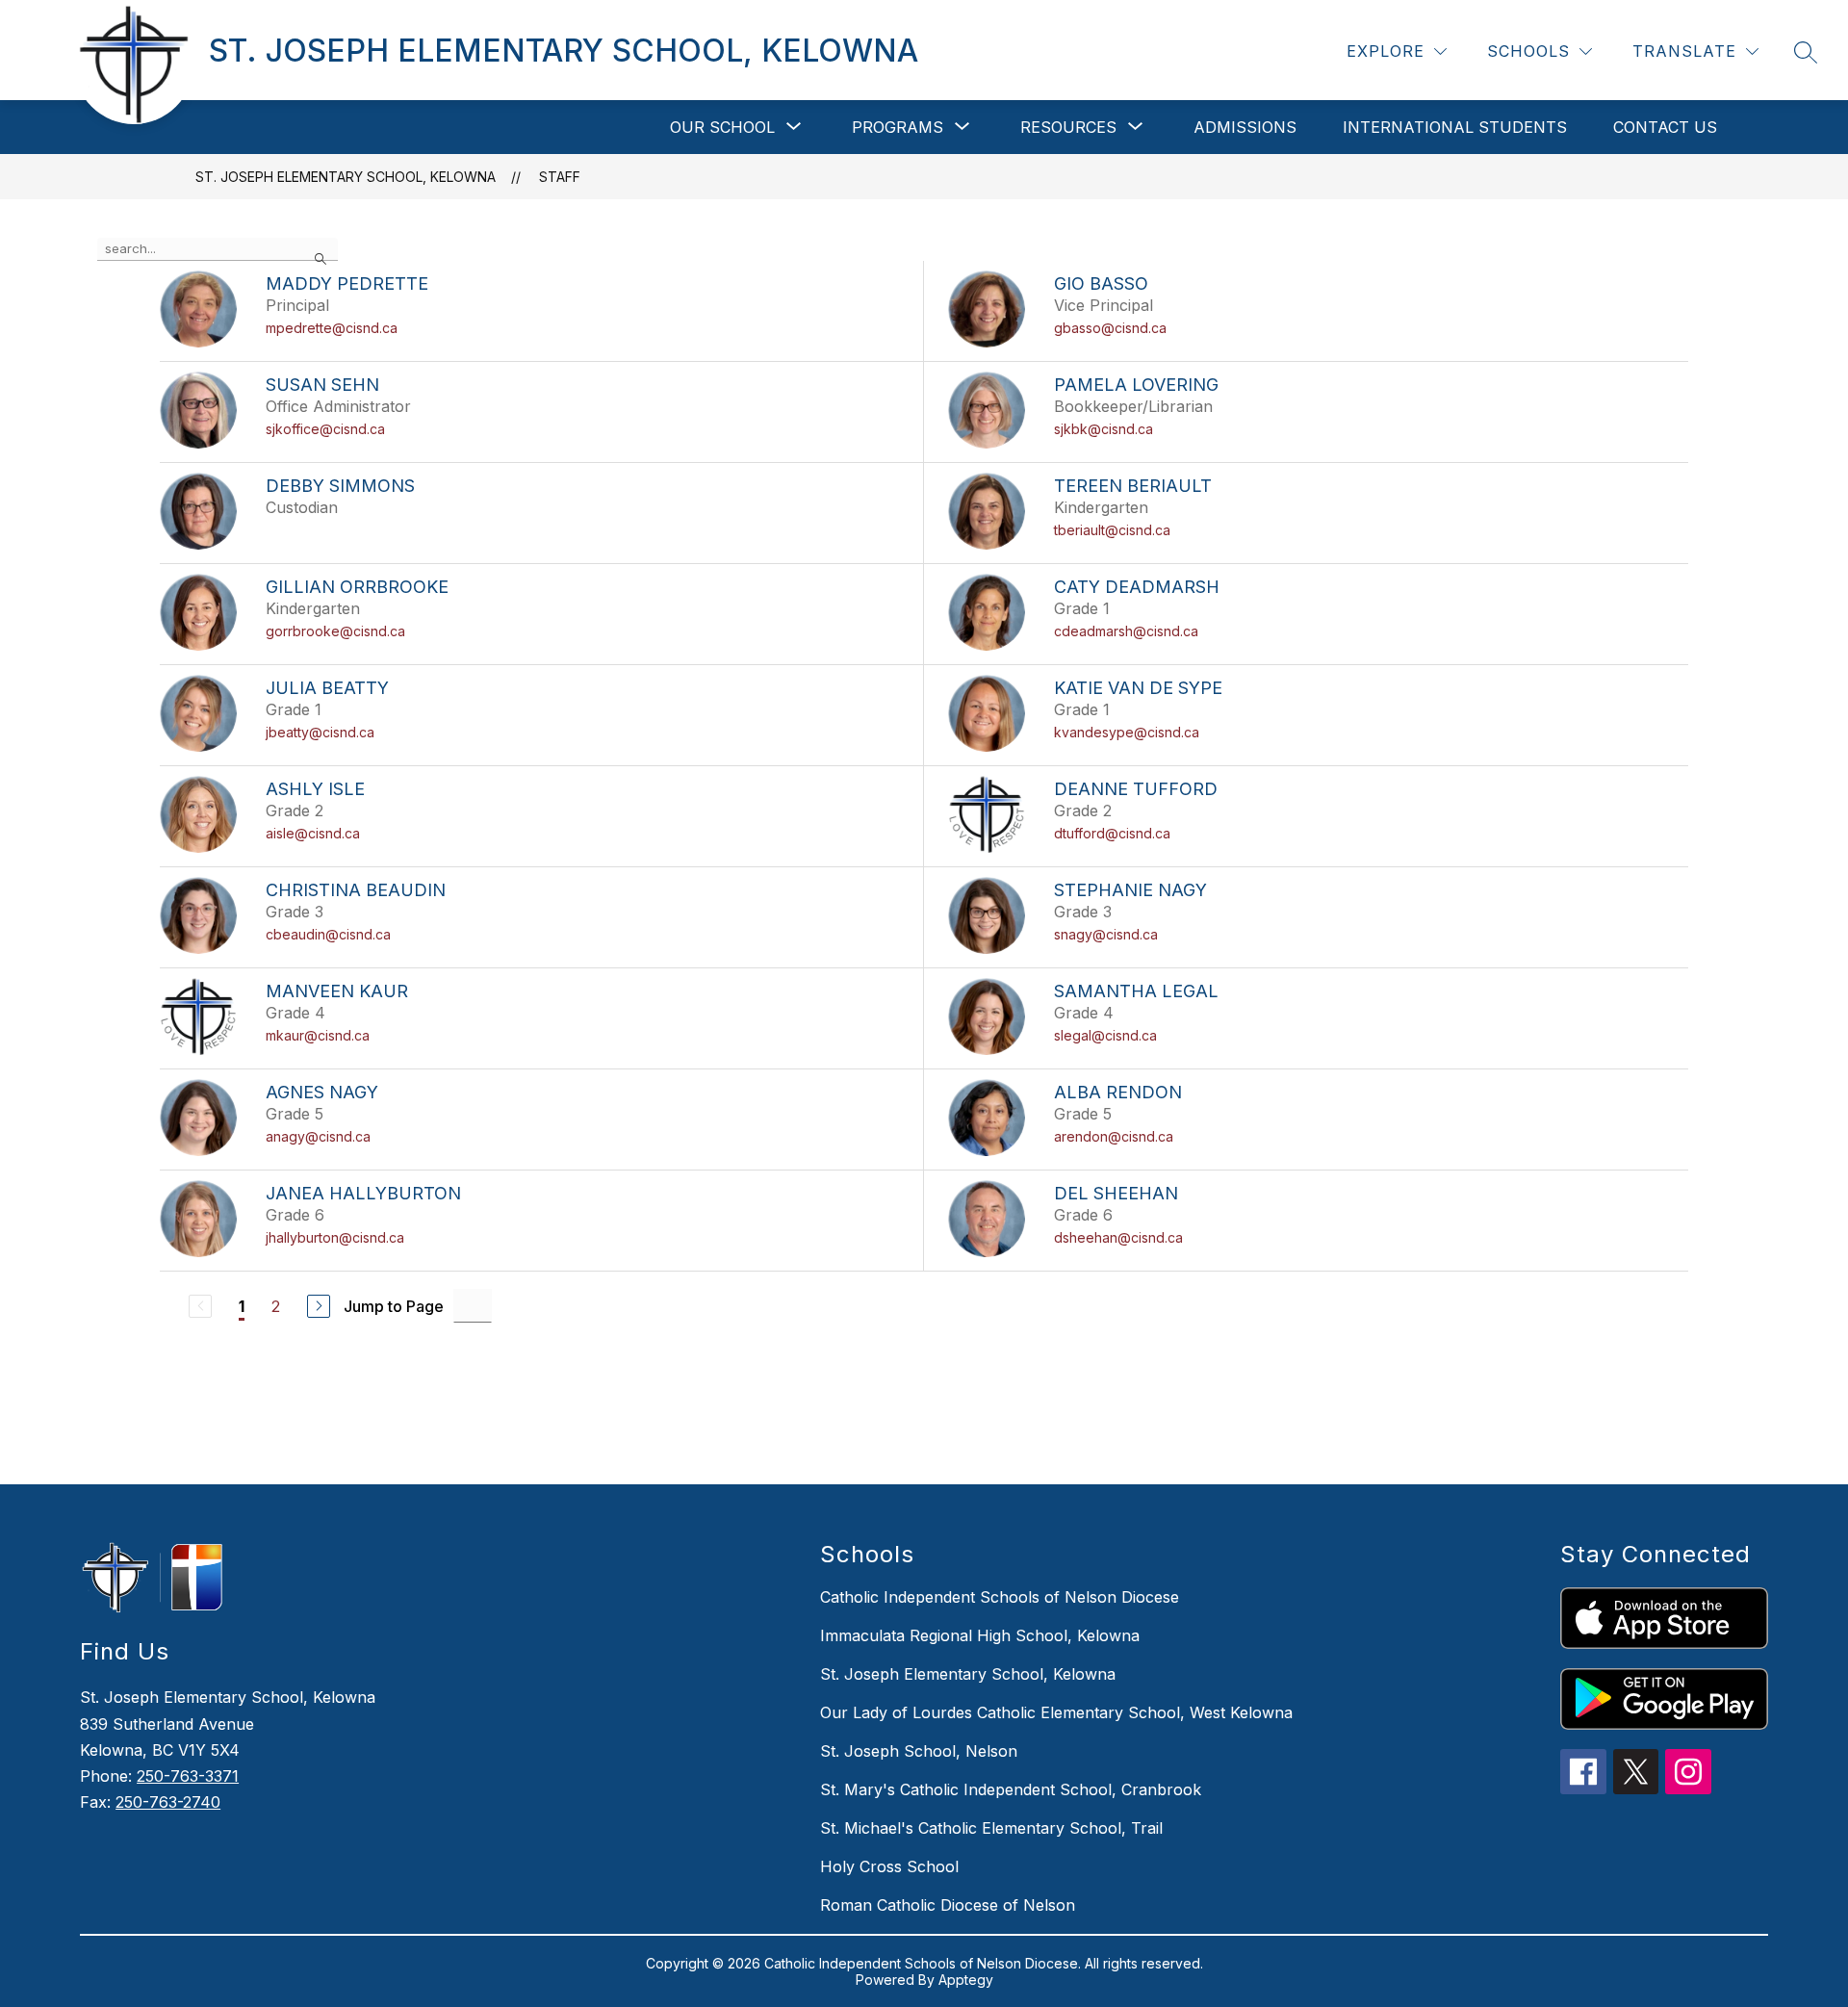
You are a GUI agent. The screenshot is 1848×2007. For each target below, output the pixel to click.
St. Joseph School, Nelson (919, 1751)
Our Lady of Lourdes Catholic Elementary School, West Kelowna (1056, 1712)
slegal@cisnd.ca (1105, 1035)
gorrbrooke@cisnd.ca (335, 631)
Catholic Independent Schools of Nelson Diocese (1000, 1597)
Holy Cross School (889, 1866)
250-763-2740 (168, 1802)
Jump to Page (394, 1306)
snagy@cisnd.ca (1106, 934)
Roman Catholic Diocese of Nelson (948, 1905)
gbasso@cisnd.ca (1110, 328)
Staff (560, 177)
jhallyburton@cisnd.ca (335, 1237)
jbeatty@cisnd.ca (320, 732)
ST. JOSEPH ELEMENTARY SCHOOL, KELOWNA (346, 177)
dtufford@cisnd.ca (1112, 833)
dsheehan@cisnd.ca (1118, 1237)
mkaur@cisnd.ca (318, 1035)
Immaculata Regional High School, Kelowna (980, 1635)
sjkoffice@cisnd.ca (325, 429)
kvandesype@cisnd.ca (1127, 732)
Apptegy (966, 1980)
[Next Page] (319, 1306)
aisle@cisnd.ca (313, 833)
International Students (1455, 127)
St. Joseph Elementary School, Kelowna (968, 1674)
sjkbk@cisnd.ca (1104, 429)
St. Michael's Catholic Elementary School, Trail (991, 1828)
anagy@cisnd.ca (318, 1136)
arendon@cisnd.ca (1114, 1136)
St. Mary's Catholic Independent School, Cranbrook (1011, 1789)
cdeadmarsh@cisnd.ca (1126, 631)
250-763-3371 (188, 1776)
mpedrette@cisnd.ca (332, 328)
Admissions (1245, 127)
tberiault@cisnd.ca (1112, 530)
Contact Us (1665, 127)
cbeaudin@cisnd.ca (328, 934)
